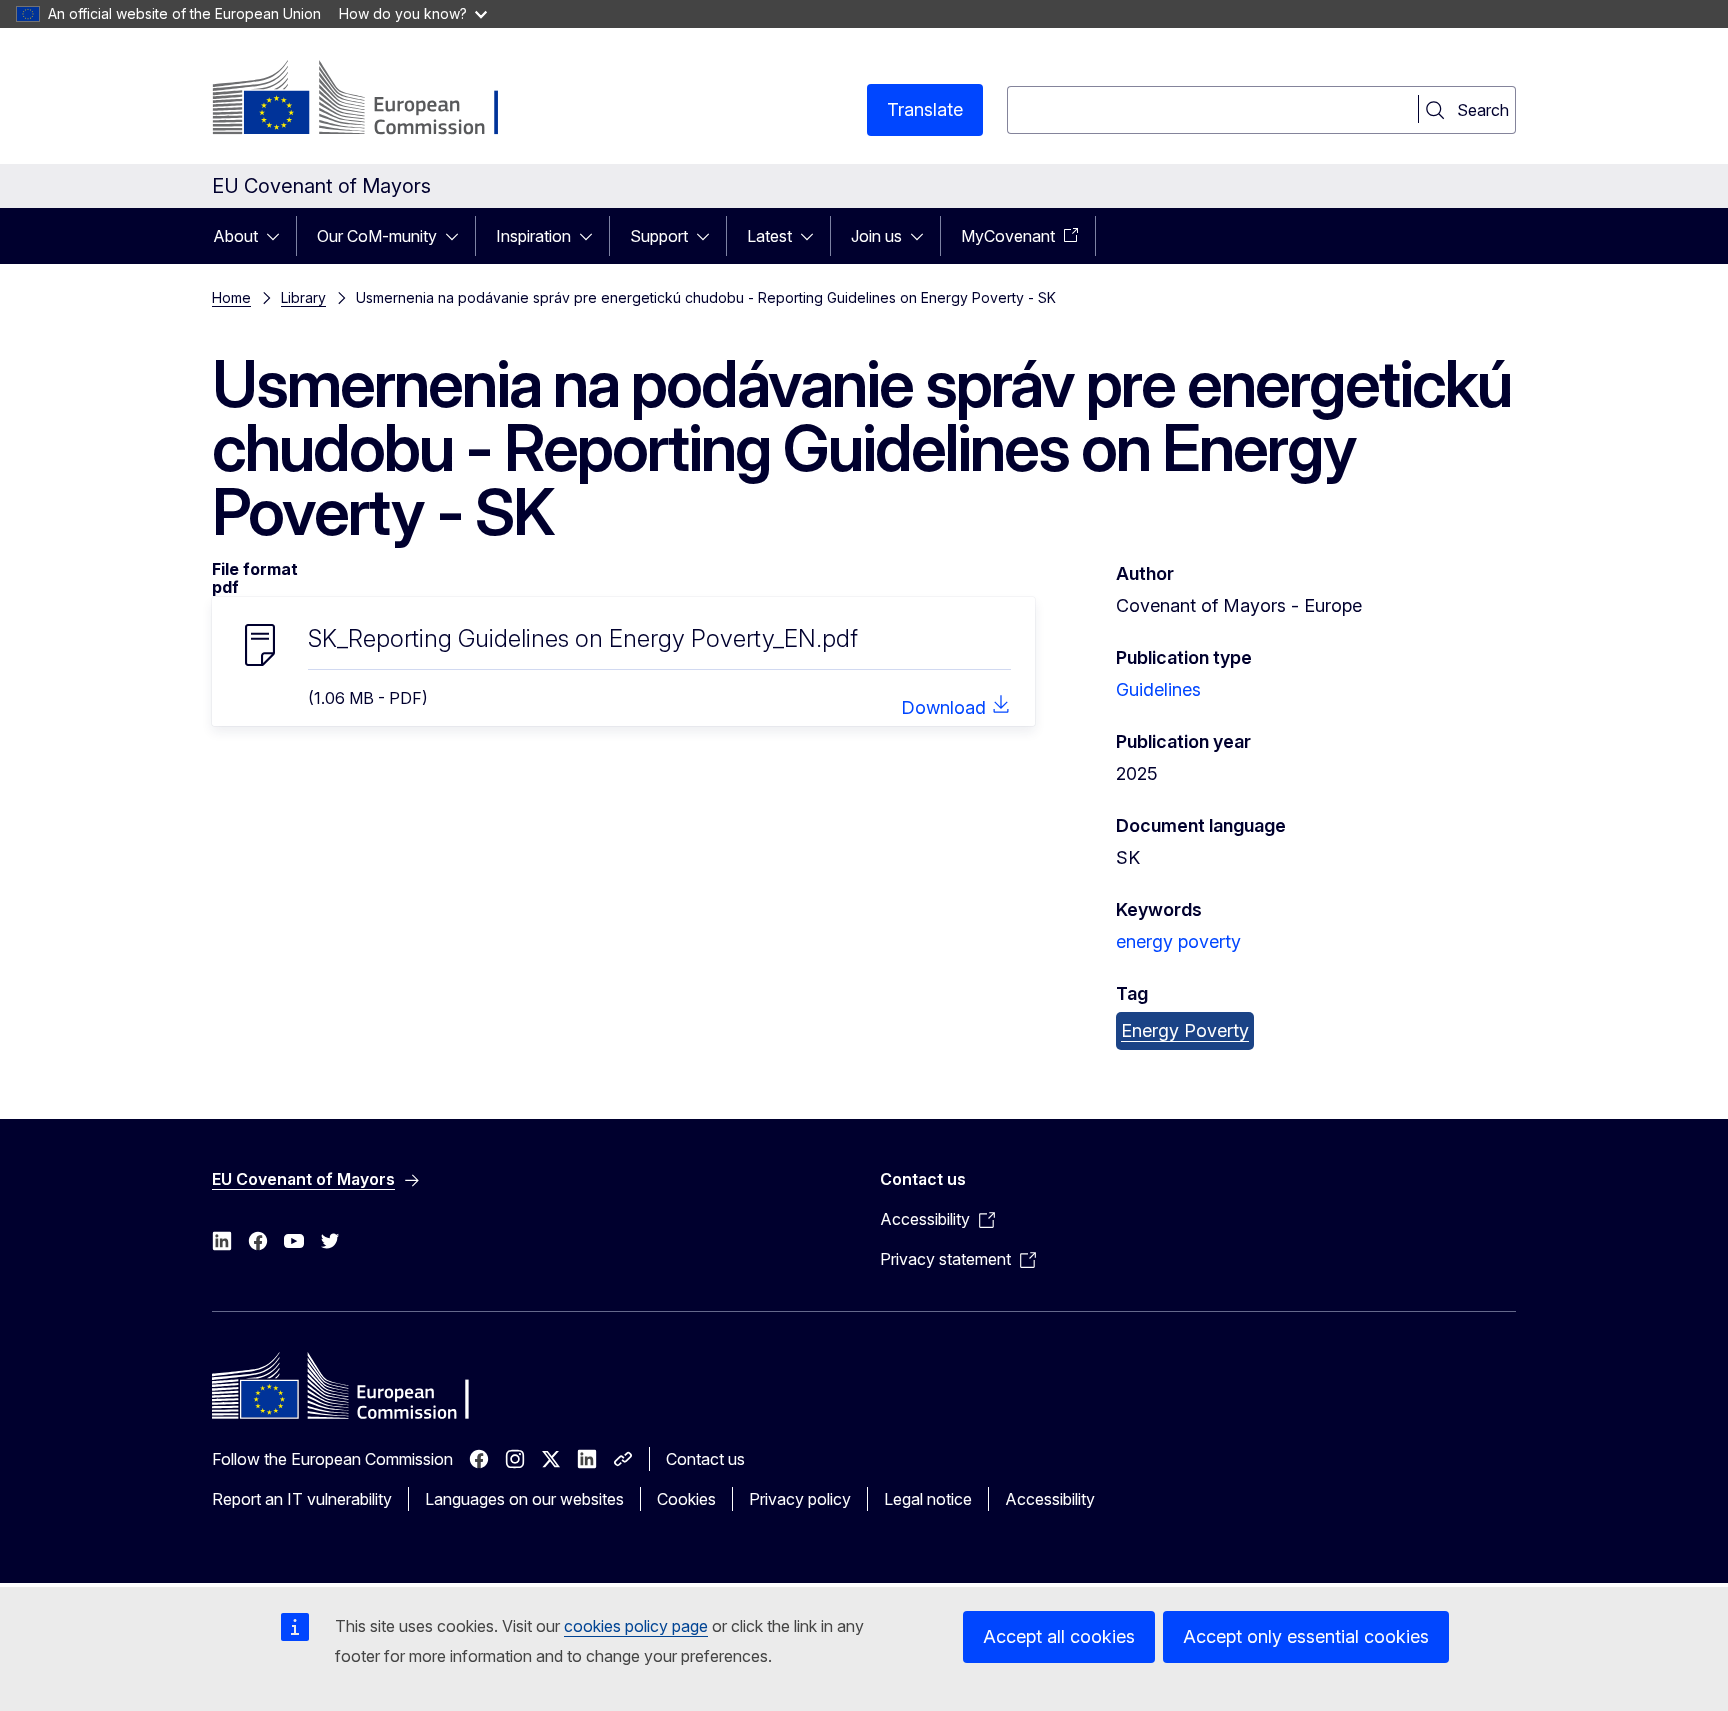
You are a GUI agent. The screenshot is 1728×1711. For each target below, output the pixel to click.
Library (303, 297)
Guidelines (1158, 689)
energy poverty (1178, 941)
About (235, 236)
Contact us (705, 1459)
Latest (769, 236)
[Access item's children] (279, 236)
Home (231, 297)
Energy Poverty (1185, 1030)
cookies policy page (636, 1626)
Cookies (686, 1499)
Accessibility (1050, 1499)
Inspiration (533, 236)
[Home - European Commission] (373, 100)
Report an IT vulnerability (302, 1499)
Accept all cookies (1059, 1636)
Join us (876, 236)
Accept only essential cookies (1306, 1636)
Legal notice (928, 1499)
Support (659, 236)
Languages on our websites (524, 1499)
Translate (925, 109)
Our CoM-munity (377, 236)
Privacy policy (800, 1499)
